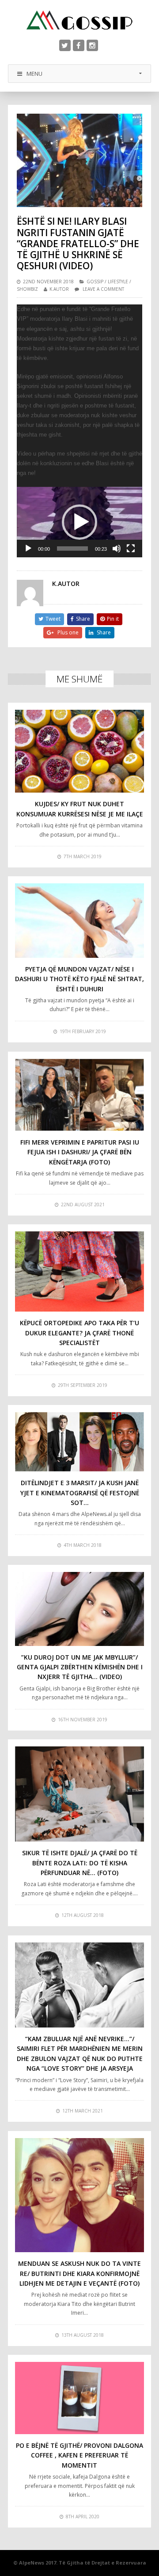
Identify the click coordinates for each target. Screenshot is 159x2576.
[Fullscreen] (131, 549)
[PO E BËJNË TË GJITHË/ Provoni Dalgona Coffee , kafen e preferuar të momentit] (79, 2398)
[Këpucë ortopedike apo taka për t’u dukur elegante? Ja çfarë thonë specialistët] (79, 1272)
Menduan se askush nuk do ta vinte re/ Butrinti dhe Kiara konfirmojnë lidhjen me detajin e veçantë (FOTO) (79, 2273)
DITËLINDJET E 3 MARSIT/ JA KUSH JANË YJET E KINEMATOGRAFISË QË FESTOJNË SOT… (80, 1493)
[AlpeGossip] (79, 20)
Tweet (53, 619)
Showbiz (27, 289)
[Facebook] (79, 45)
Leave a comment (103, 289)
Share (83, 619)
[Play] (28, 549)
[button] (79, 522)
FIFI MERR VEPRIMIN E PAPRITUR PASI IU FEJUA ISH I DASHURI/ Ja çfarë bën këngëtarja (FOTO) (80, 1152)
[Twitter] (65, 45)
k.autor (59, 289)
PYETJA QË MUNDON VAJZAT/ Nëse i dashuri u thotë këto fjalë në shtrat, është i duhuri (79, 979)
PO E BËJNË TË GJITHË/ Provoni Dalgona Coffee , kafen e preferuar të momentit (79, 2455)
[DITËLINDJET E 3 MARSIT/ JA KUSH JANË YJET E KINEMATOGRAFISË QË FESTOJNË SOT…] (79, 1442)
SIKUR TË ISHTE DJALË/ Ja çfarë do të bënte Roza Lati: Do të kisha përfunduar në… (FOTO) (80, 1863)
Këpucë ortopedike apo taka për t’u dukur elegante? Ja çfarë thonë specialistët (79, 1333)
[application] (79, 522)
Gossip (95, 282)
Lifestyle (118, 282)
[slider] (72, 549)
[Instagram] (92, 45)
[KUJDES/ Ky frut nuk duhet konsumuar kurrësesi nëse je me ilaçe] (79, 751)
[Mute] (117, 549)
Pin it (113, 619)
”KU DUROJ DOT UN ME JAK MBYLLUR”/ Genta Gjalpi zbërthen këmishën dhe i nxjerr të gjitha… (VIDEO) (80, 1667)
